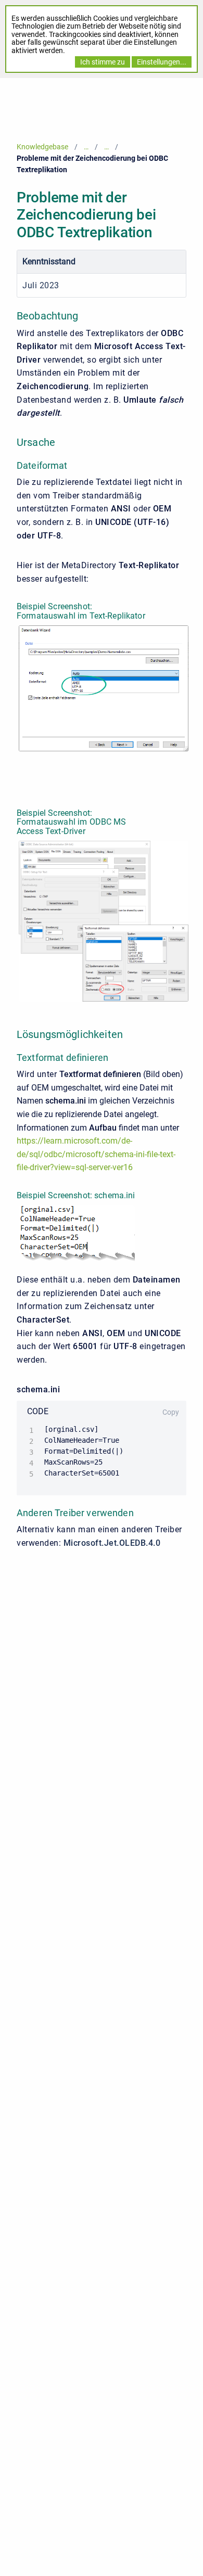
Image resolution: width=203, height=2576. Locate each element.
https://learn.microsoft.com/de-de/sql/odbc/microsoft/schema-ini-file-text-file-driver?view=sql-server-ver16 (96, 1154)
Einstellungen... (162, 62)
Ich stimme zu (103, 62)
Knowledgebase (42, 147)
